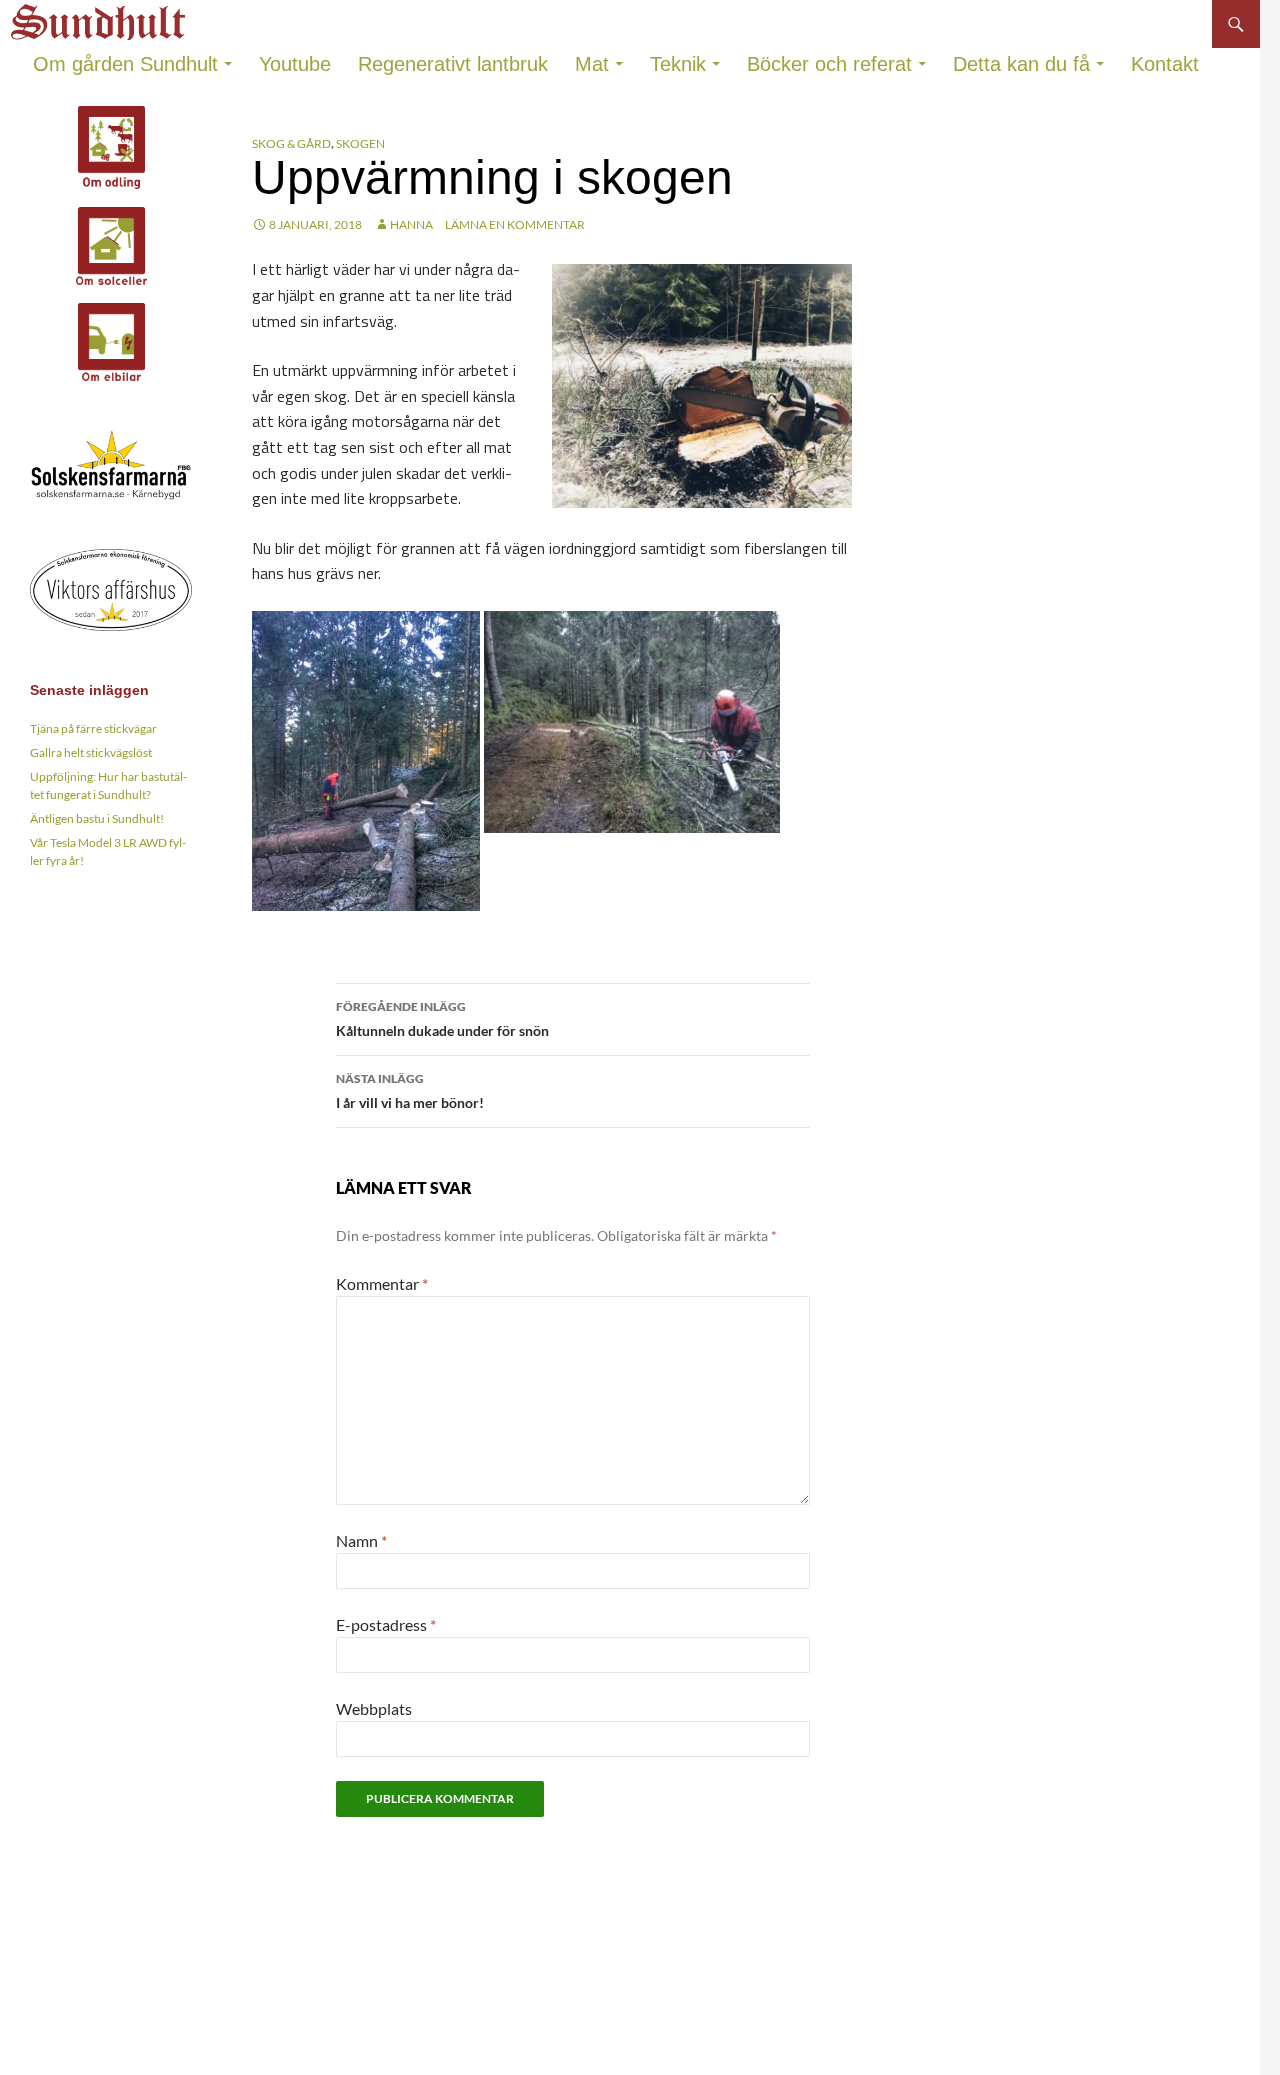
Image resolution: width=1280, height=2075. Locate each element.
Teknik (678, 64)
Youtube (295, 64)
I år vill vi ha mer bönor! (410, 1091)
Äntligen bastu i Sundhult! (97, 818)
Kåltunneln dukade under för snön (442, 1019)
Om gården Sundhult (125, 64)
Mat (592, 64)
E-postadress (386, 1624)
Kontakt (1165, 64)
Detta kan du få (1021, 64)
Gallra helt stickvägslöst (91, 752)
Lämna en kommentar (515, 224)
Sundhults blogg (101, 16)
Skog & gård (291, 143)
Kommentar (382, 1283)
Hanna (411, 224)
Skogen (360, 143)
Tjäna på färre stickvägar (93, 728)
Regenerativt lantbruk (453, 64)
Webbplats (374, 1708)
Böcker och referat (829, 64)
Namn (361, 1540)
